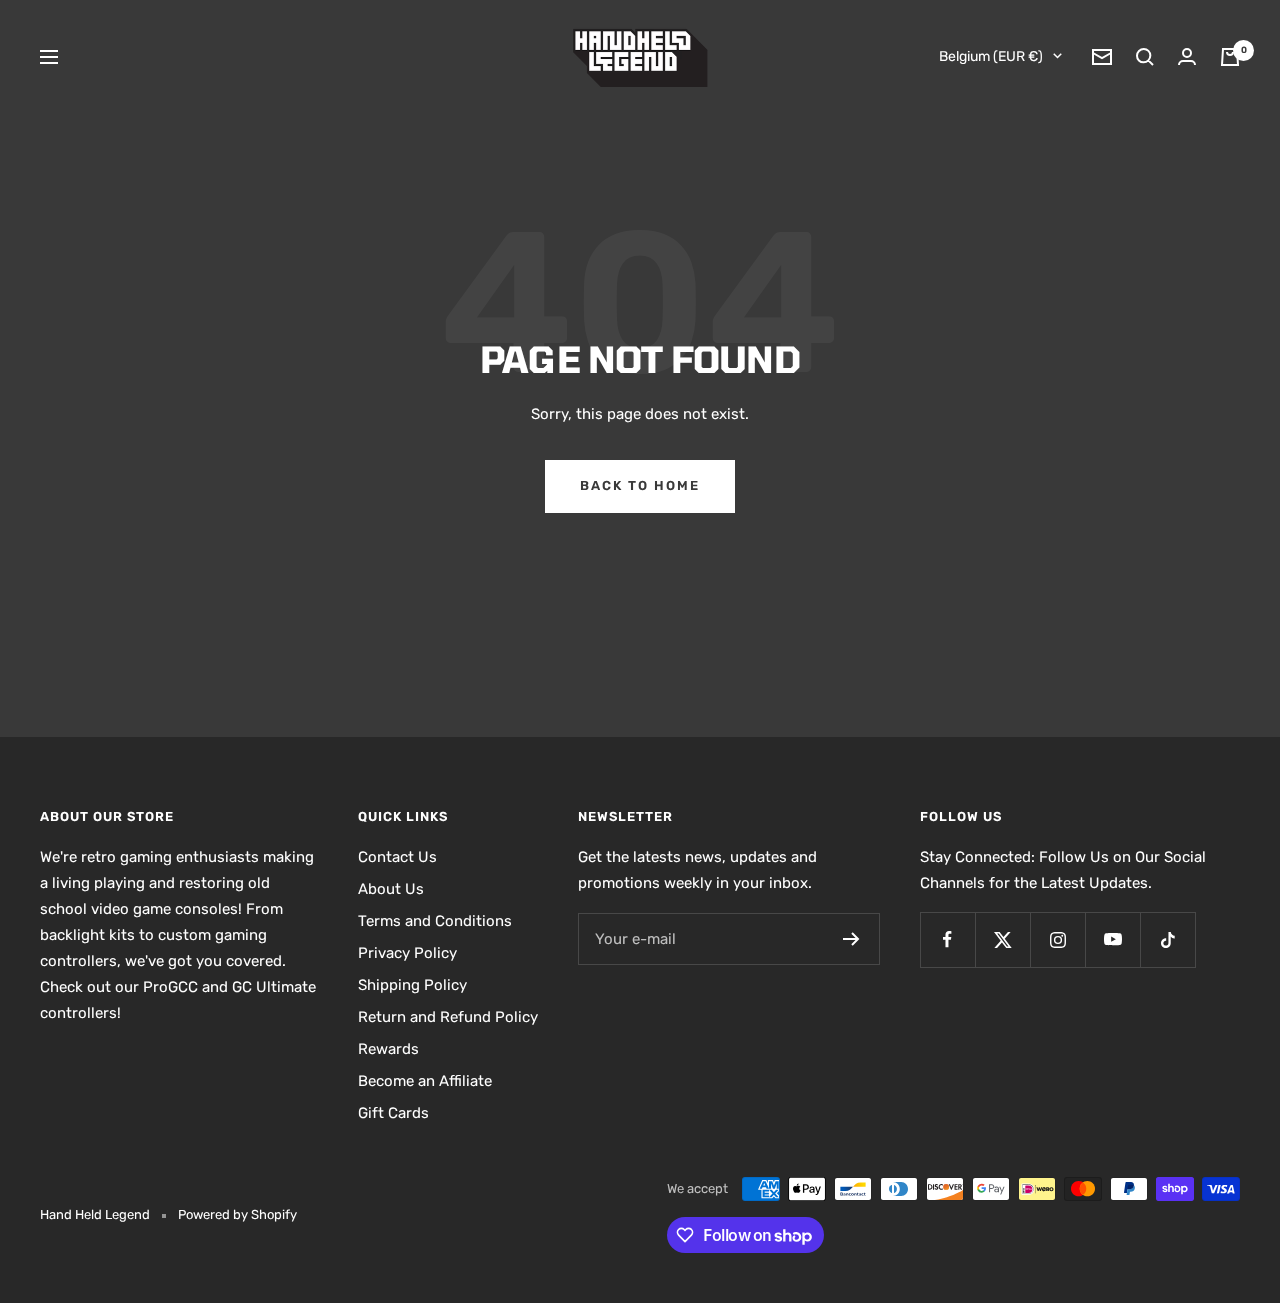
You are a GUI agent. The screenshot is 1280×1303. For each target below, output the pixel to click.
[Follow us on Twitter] (1002, 939)
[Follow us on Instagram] (1057, 939)
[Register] (851, 939)
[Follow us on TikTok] (1167, 939)
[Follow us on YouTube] (1112, 939)
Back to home (640, 485)
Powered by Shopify (237, 1214)
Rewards (388, 1049)
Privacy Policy (407, 953)
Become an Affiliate (425, 1081)
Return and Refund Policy (448, 1017)
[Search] (1145, 57)
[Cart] (1230, 57)
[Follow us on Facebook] (947, 939)
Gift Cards (393, 1113)
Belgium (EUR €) (991, 56)
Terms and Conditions (435, 921)
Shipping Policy (412, 985)
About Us (391, 889)
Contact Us (397, 857)
